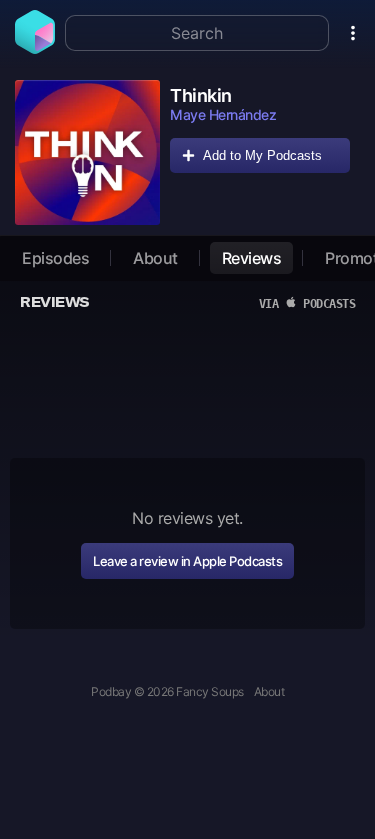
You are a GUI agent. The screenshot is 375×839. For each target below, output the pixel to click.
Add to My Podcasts (262, 155)
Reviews (252, 258)
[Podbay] (35, 48)
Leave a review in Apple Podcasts (187, 561)
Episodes (55, 258)
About (155, 258)
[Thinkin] (87, 152)
